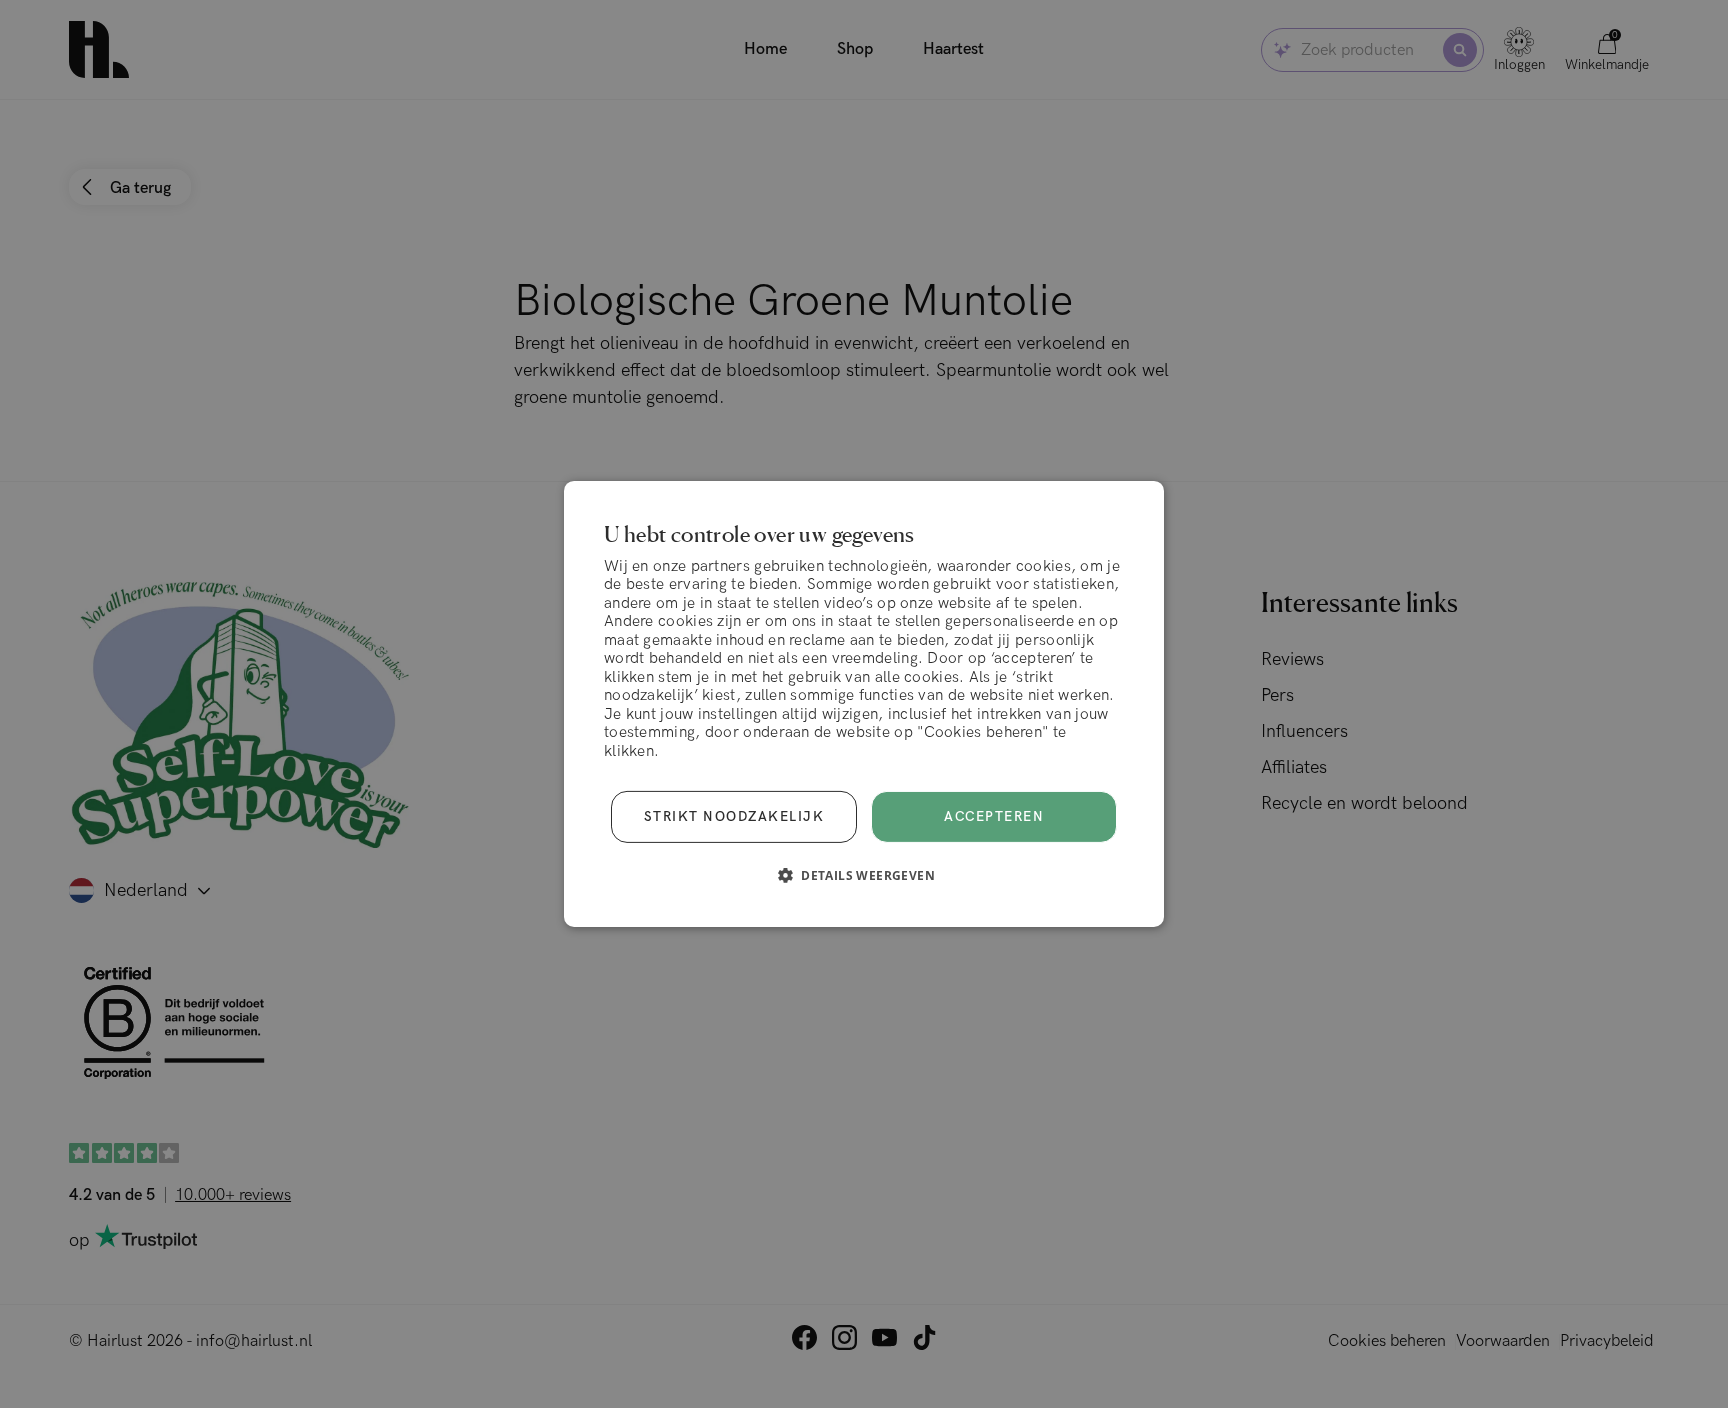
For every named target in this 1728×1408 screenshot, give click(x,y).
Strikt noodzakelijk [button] (734, 817)
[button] (864, 875)
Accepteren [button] (994, 817)
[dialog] (864, 704)
